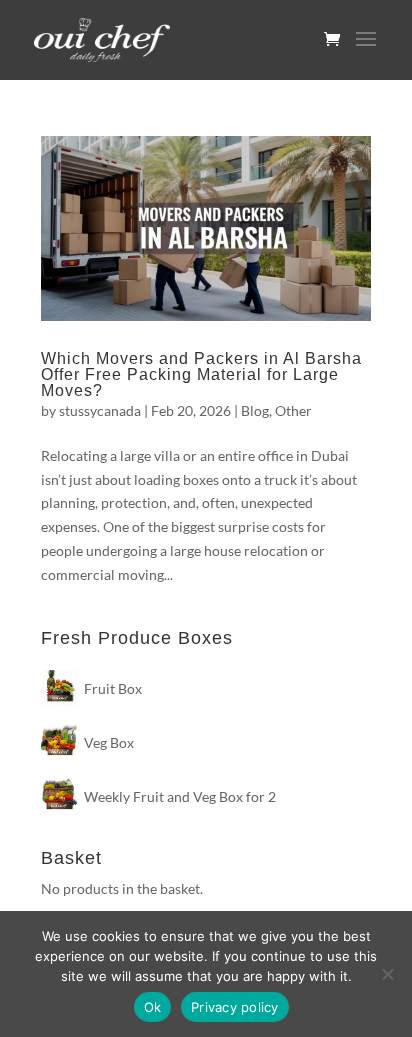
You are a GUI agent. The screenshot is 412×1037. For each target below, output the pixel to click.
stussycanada (100, 410)
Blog (255, 410)
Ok (153, 1007)
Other (293, 410)
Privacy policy (235, 1007)
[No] (387, 974)
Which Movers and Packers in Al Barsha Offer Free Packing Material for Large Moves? (201, 374)
